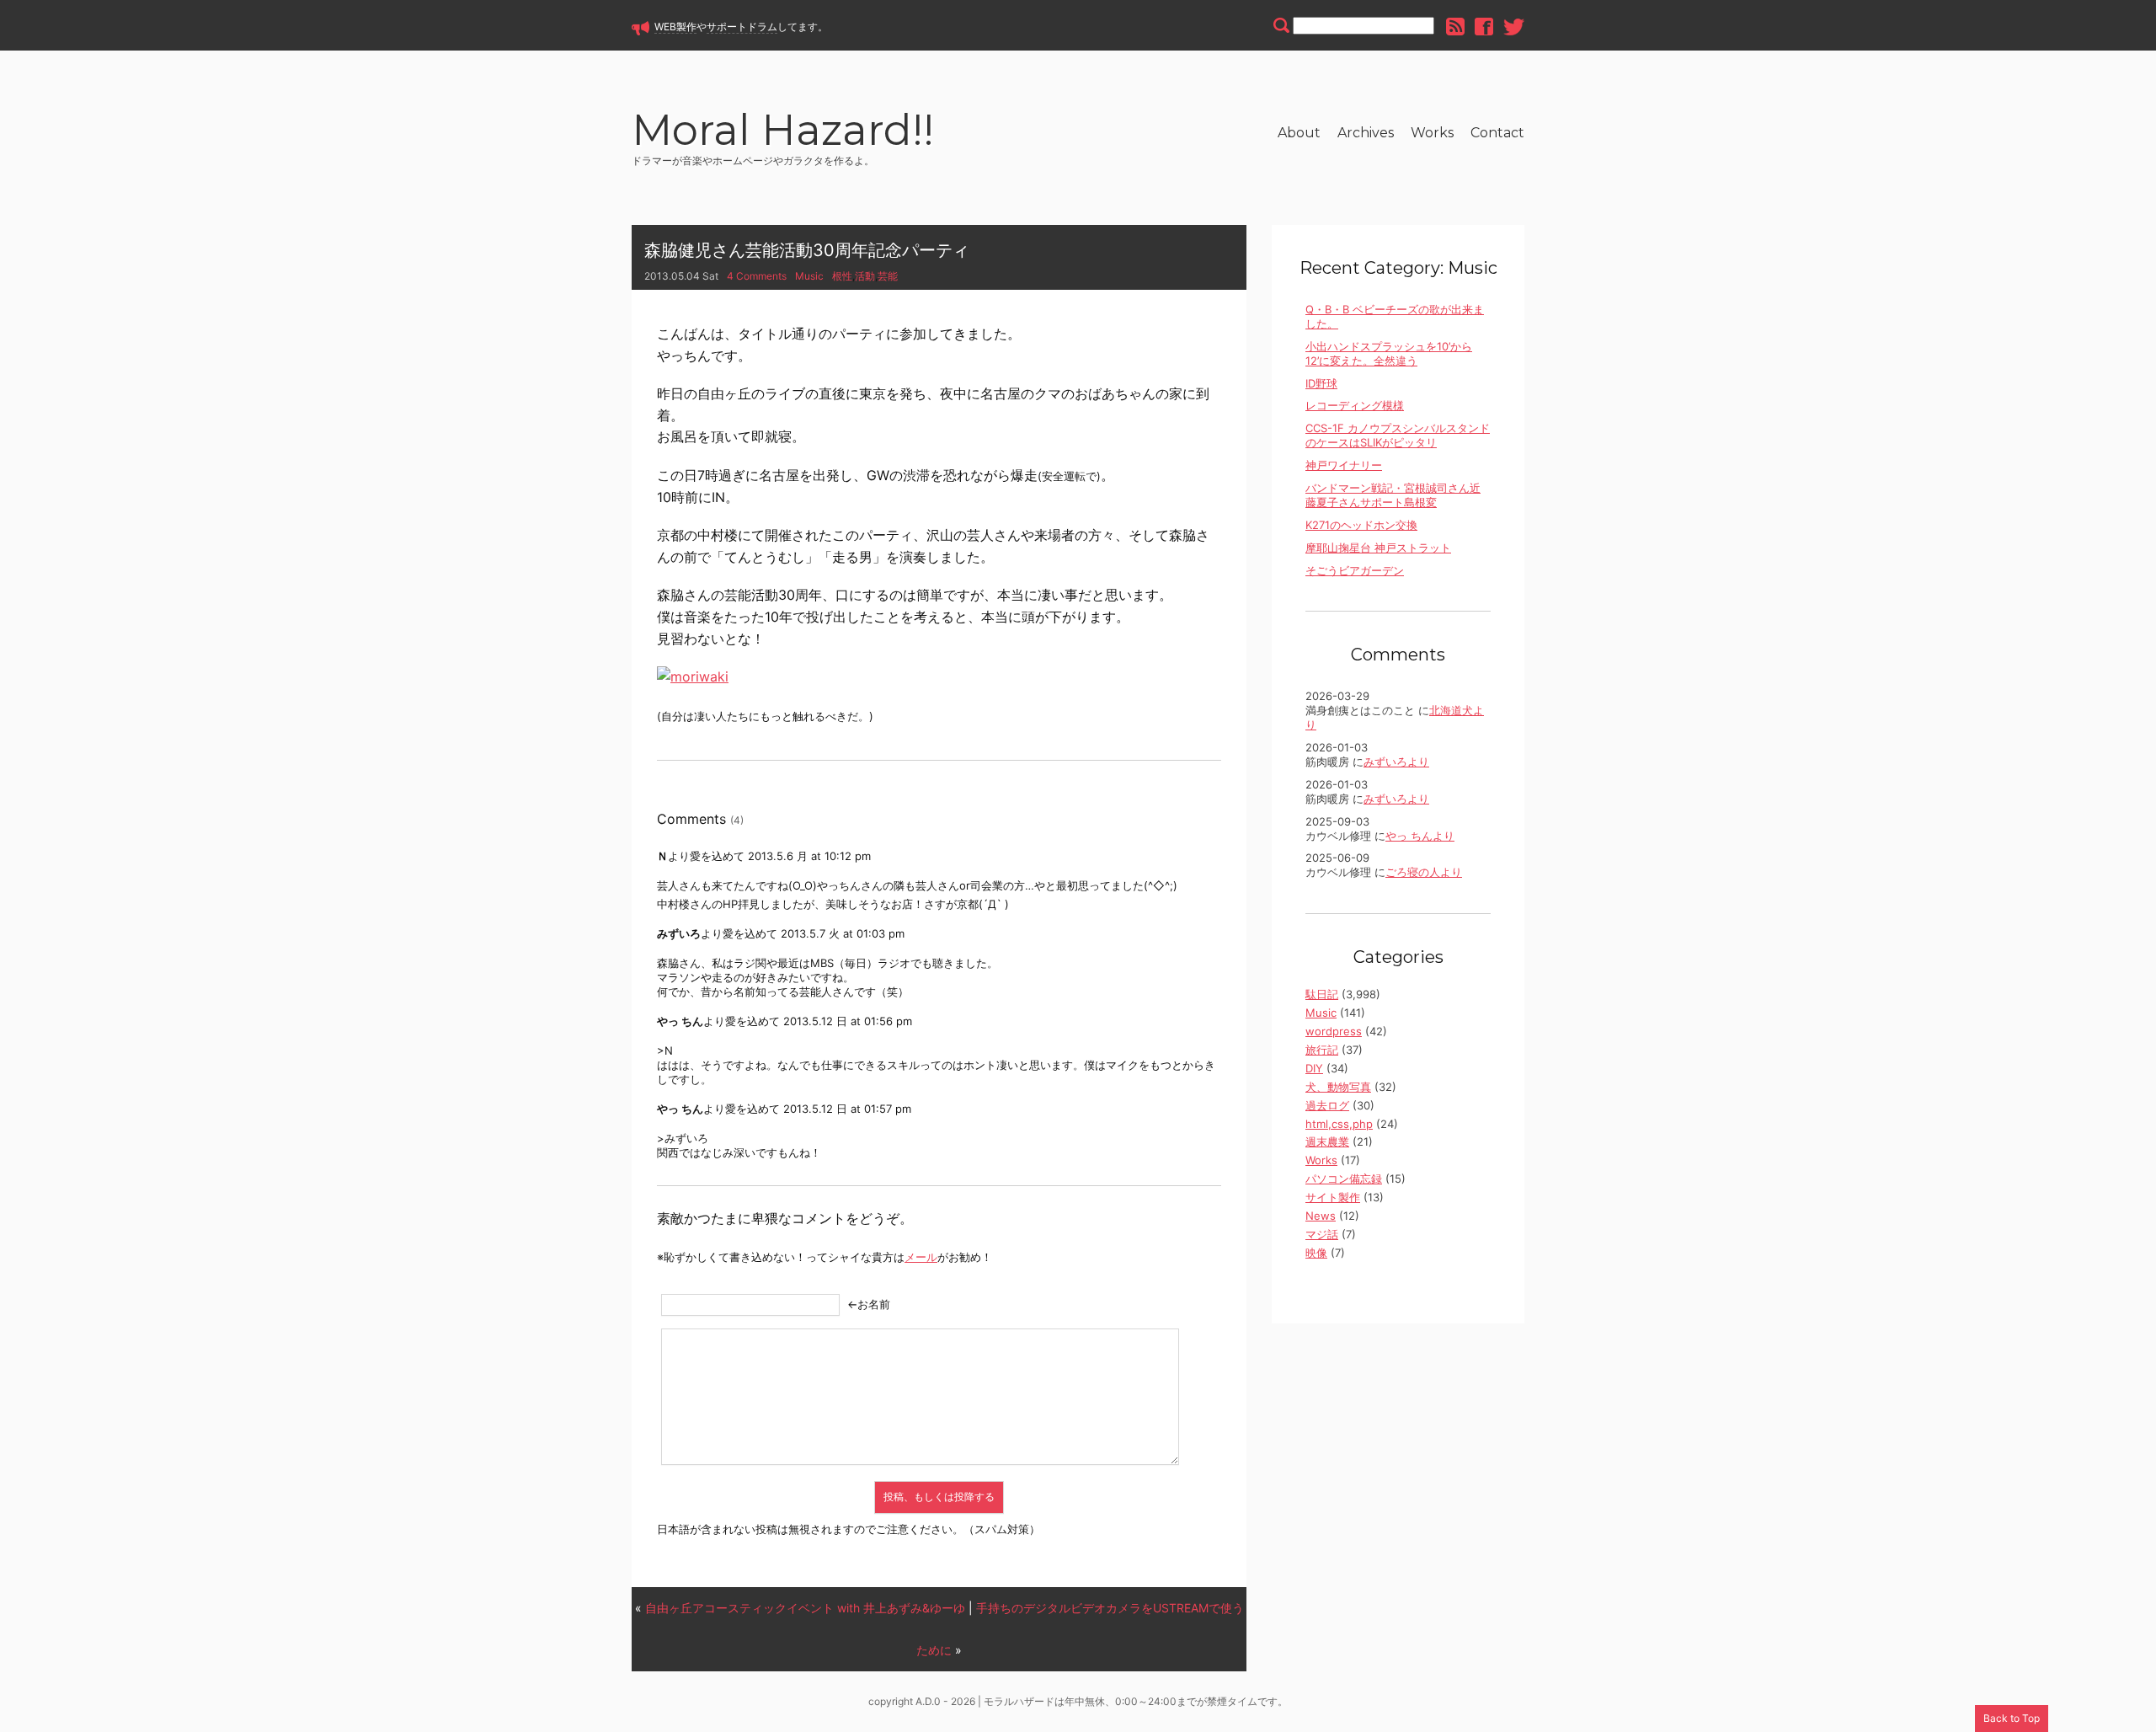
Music (809, 276)
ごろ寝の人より (1424, 872)
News (1321, 1216)
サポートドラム (742, 27)
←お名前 (869, 1304)
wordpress (1334, 1031)
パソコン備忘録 (1344, 1179)
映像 (1316, 1253)
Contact (1497, 133)
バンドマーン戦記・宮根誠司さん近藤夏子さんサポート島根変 (1393, 495)
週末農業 (1327, 1141)
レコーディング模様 (1355, 405)
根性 (842, 276)
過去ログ (1327, 1105)
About (1299, 133)
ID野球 (1321, 383)
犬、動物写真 (1338, 1087)
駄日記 (1322, 994)
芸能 (888, 276)
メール (921, 1257)
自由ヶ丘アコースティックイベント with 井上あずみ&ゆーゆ (805, 1608)
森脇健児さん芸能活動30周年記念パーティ (807, 250)
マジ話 (1322, 1234)
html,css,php (1339, 1124)
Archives (1366, 133)
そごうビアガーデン (1355, 570)
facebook (1484, 27)
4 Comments (757, 276)
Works (1432, 133)
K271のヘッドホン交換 (1361, 525)
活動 (865, 276)
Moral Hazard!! (783, 133)
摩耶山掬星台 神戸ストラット (1378, 548)
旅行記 (1322, 1050)
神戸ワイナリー (1344, 465)
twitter (1514, 27)
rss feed (1455, 27)
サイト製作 (1333, 1197)
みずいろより (1396, 762)
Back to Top (2012, 1718)
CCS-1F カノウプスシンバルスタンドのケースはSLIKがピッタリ (1398, 435)
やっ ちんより (1420, 836)
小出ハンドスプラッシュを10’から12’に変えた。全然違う (1389, 353)
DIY (1314, 1068)
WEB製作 (675, 27)
